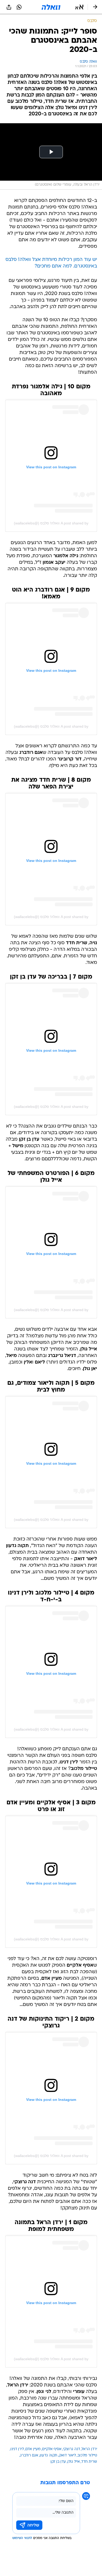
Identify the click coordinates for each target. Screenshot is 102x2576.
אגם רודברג (29, 2456)
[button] (79, 7)
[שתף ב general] (9, 7)
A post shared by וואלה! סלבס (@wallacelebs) (51, 523)
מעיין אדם (33, 2449)
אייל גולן (74, 2462)
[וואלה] (51, 7)
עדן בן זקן (58, 2462)
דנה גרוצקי (72, 2449)
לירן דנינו (17, 2449)
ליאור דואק (67, 2456)
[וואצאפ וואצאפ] (19, 7)
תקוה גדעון (49, 2456)
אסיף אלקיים (52, 2449)
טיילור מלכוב (87, 2456)
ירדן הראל (89, 2449)
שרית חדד (89, 2462)
